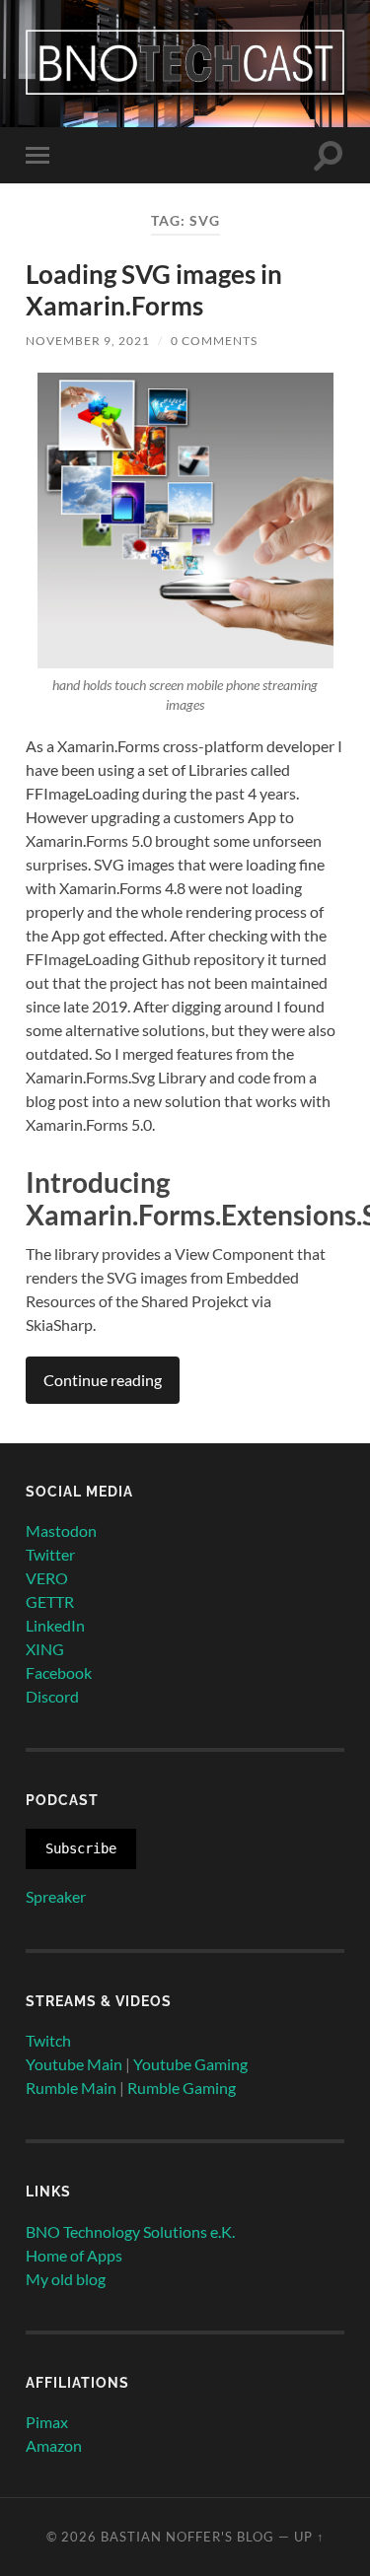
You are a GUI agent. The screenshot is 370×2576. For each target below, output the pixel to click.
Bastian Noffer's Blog (187, 2537)
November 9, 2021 (88, 341)
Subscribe (81, 1848)
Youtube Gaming (190, 2064)
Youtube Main (74, 2064)
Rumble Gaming (182, 2088)
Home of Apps (74, 2255)
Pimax (47, 2422)
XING (45, 1649)
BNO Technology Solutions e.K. (130, 2231)
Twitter (50, 1554)
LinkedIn (55, 1625)
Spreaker (56, 1896)
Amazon (54, 2445)
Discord (52, 1696)
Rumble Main (71, 2088)
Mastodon (61, 1531)
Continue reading (103, 1380)
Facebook (59, 1672)
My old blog (66, 2279)
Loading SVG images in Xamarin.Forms (154, 290)
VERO (47, 1578)
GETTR (50, 1601)
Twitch (48, 2040)
